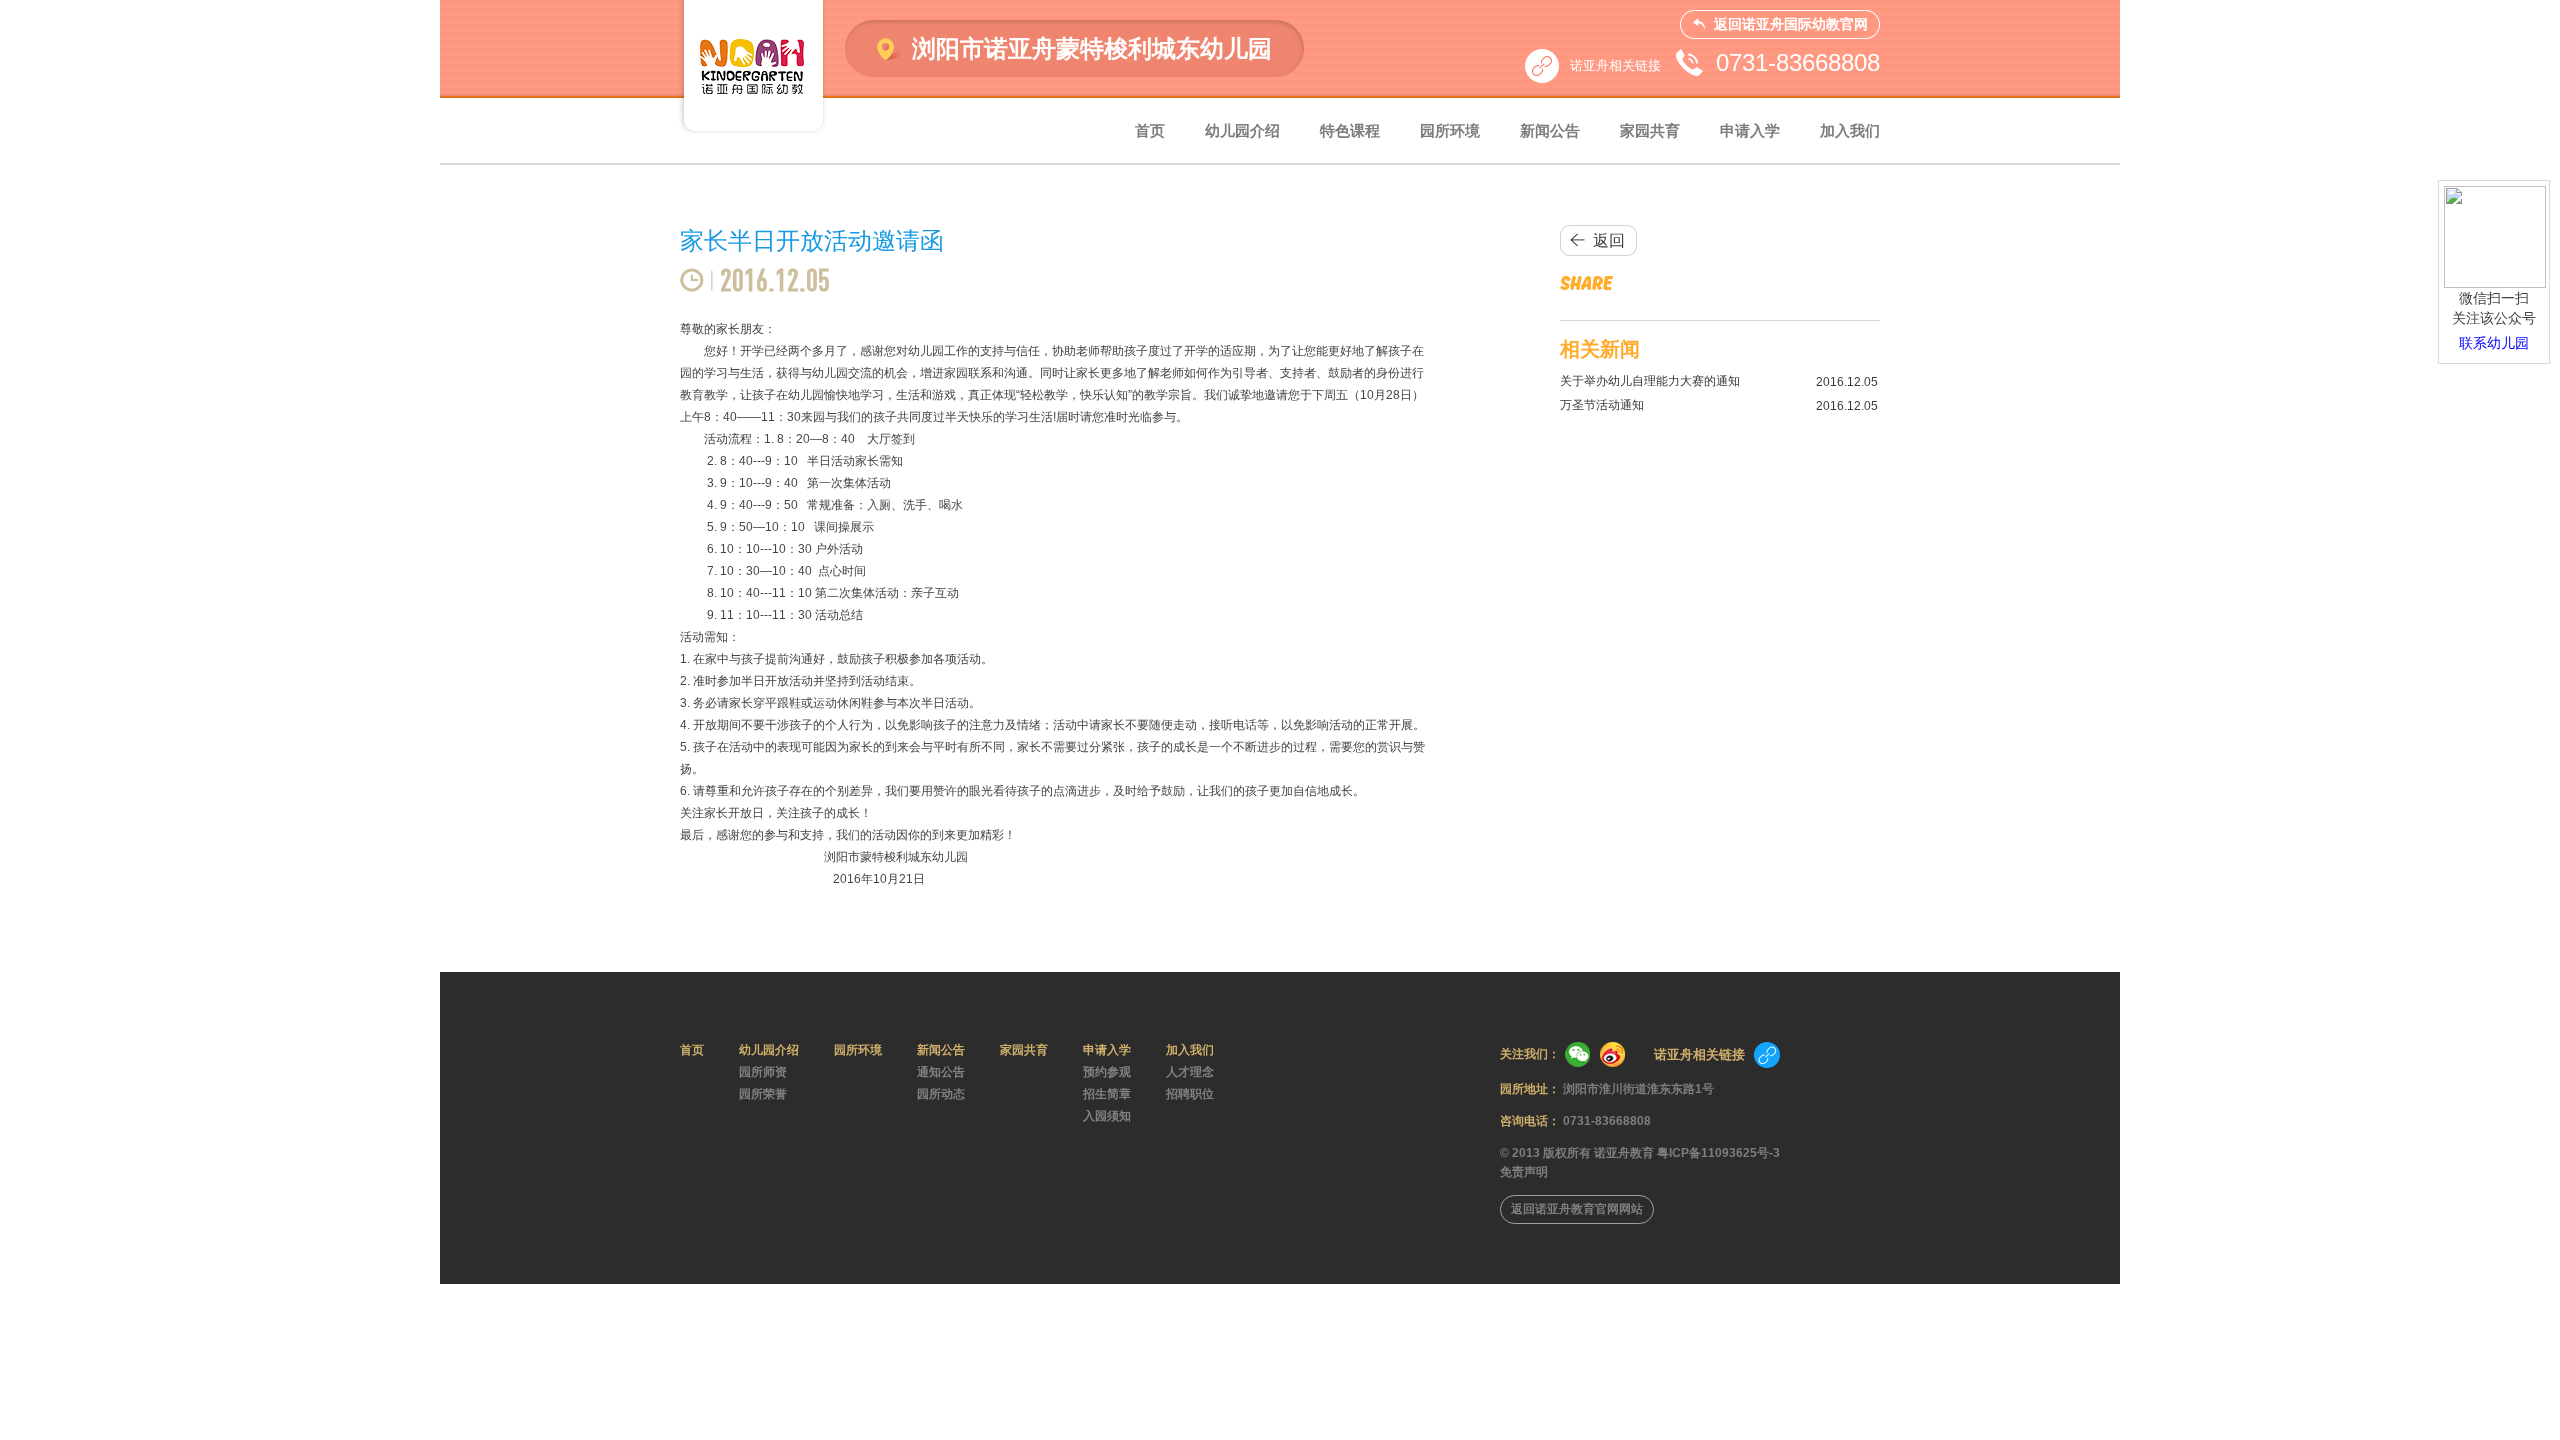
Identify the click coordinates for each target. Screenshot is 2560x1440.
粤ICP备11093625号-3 (1718, 1153)
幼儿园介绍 (1242, 130)
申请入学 (1750, 130)
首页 (1150, 130)
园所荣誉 (763, 1094)
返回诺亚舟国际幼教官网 (1791, 24)
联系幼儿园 (2494, 343)
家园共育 (1650, 130)
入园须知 (1107, 1116)
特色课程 (1350, 130)
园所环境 (1450, 130)
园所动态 (941, 1094)
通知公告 (941, 1072)
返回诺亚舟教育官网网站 (1577, 1209)
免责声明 (1524, 1172)
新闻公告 (1550, 130)
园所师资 (763, 1072)
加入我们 (1850, 130)
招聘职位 (1190, 1094)
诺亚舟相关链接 (1615, 65)
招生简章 (1107, 1094)
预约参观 (1107, 1072)
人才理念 (1190, 1072)
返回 (1609, 240)
